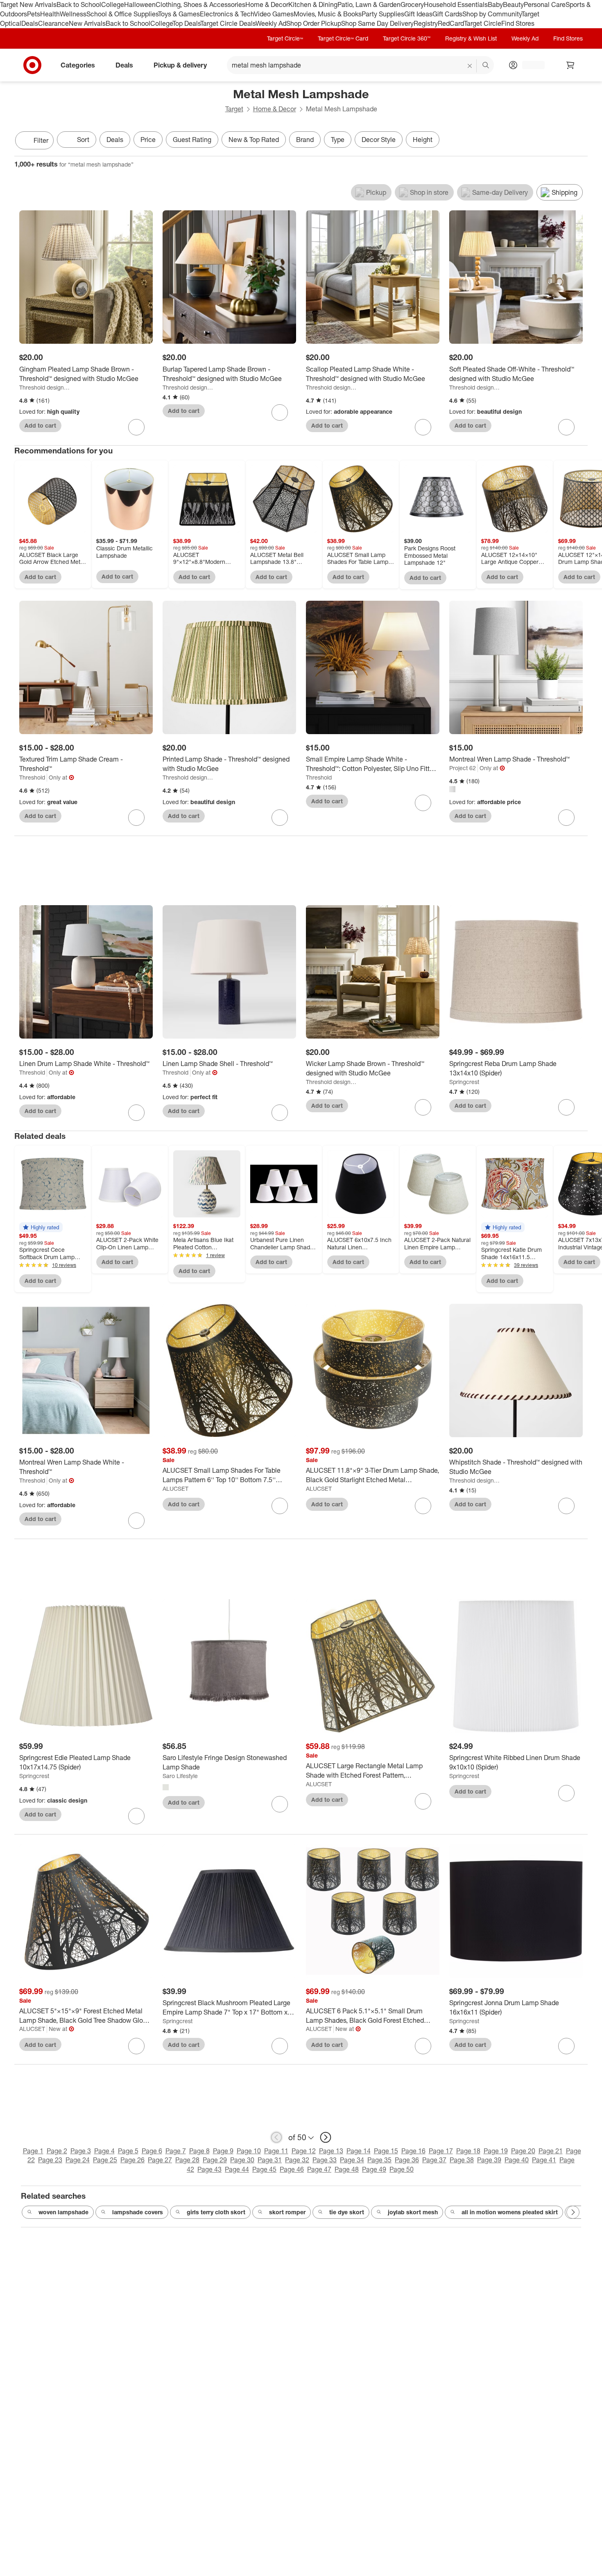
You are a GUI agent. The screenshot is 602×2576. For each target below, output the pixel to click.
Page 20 (523, 2151)
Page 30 (242, 2160)
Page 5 (128, 2151)
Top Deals (186, 23)
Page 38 (462, 2160)
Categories (78, 65)
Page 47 (319, 2169)
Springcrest (464, 1082)
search (486, 65)
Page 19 (496, 2151)
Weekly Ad (271, 23)
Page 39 (489, 2160)
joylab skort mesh (413, 2212)
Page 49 (374, 2169)
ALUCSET (175, 1489)
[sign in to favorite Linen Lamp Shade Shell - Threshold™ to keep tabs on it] (280, 1113)
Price (148, 140)
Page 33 (325, 2160)
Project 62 (463, 768)
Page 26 (132, 2160)
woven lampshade (63, 2212)
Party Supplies (383, 14)
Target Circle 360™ (407, 38)
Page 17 (441, 2151)
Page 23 (50, 2160)
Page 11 (276, 2151)
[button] (41, 1227)
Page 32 (297, 2160)
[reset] (470, 66)
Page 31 (270, 2160)
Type (338, 140)
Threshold (32, 777)
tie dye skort (347, 2212)
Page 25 (105, 2160)
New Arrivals (87, 23)
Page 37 (434, 2160)
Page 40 (517, 2160)
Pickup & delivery (180, 65)
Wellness (73, 14)
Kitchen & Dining (313, 5)
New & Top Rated (254, 140)
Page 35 (379, 2160)
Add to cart (40, 425)
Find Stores (518, 23)
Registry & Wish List (471, 38)
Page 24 (78, 2160)
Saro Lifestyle (180, 1776)
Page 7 (176, 2151)
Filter (41, 140)
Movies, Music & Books (328, 14)
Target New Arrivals (28, 5)
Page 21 (551, 2151)
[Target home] (32, 65)
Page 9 (223, 2151)
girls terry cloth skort (216, 2212)
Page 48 (347, 2169)
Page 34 (352, 2160)
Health (50, 14)
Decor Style (379, 140)
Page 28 (187, 2160)
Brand (305, 140)
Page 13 (331, 2151)
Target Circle (483, 23)
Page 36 (407, 2160)
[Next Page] (579, 141)
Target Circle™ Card (343, 38)
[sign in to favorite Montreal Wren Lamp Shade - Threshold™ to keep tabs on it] (566, 818)
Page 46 (292, 2169)
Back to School (79, 5)
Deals (30, 23)
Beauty (513, 5)
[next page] (326, 2137)
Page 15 (386, 2151)
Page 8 (199, 2151)
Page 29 (215, 2160)
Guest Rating (192, 140)
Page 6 (152, 2151)
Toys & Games (179, 14)
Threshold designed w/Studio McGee (44, 387)
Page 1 (33, 2151)
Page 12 (304, 2151)
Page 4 (104, 2151)
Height (423, 140)
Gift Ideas (418, 14)
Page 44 (237, 2169)
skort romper (287, 2212)
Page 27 (160, 2160)
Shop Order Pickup (314, 23)
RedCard (451, 23)
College (113, 5)
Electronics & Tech (227, 14)
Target (234, 109)
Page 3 (81, 2151)
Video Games (274, 14)
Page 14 (359, 2151)
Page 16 (413, 2151)
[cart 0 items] (570, 65)
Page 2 (57, 2151)
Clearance (53, 23)
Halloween (140, 5)
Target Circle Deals (228, 23)
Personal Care (545, 5)
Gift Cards (447, 14)
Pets (34, 14)
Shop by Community (492, 14)
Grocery (412, 5)
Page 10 (249, 2151)
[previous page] (276, 2137)
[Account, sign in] (529, 65)
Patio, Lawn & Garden (369, 5)
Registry (426, 23)
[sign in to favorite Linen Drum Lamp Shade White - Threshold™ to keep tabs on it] (136, 1113)
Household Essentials (456, 5)
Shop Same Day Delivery (377, 23)
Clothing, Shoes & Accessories (200, 5)
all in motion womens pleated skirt (510, 2212)
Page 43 (209, 2169)
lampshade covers (138, 2212)
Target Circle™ (285, 38)
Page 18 (468, 2151)
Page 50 (402, 2169)
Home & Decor (267, 5)
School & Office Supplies (122, 14)
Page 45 (264, 2169)
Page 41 (544, 2160)
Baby (495, 5)
